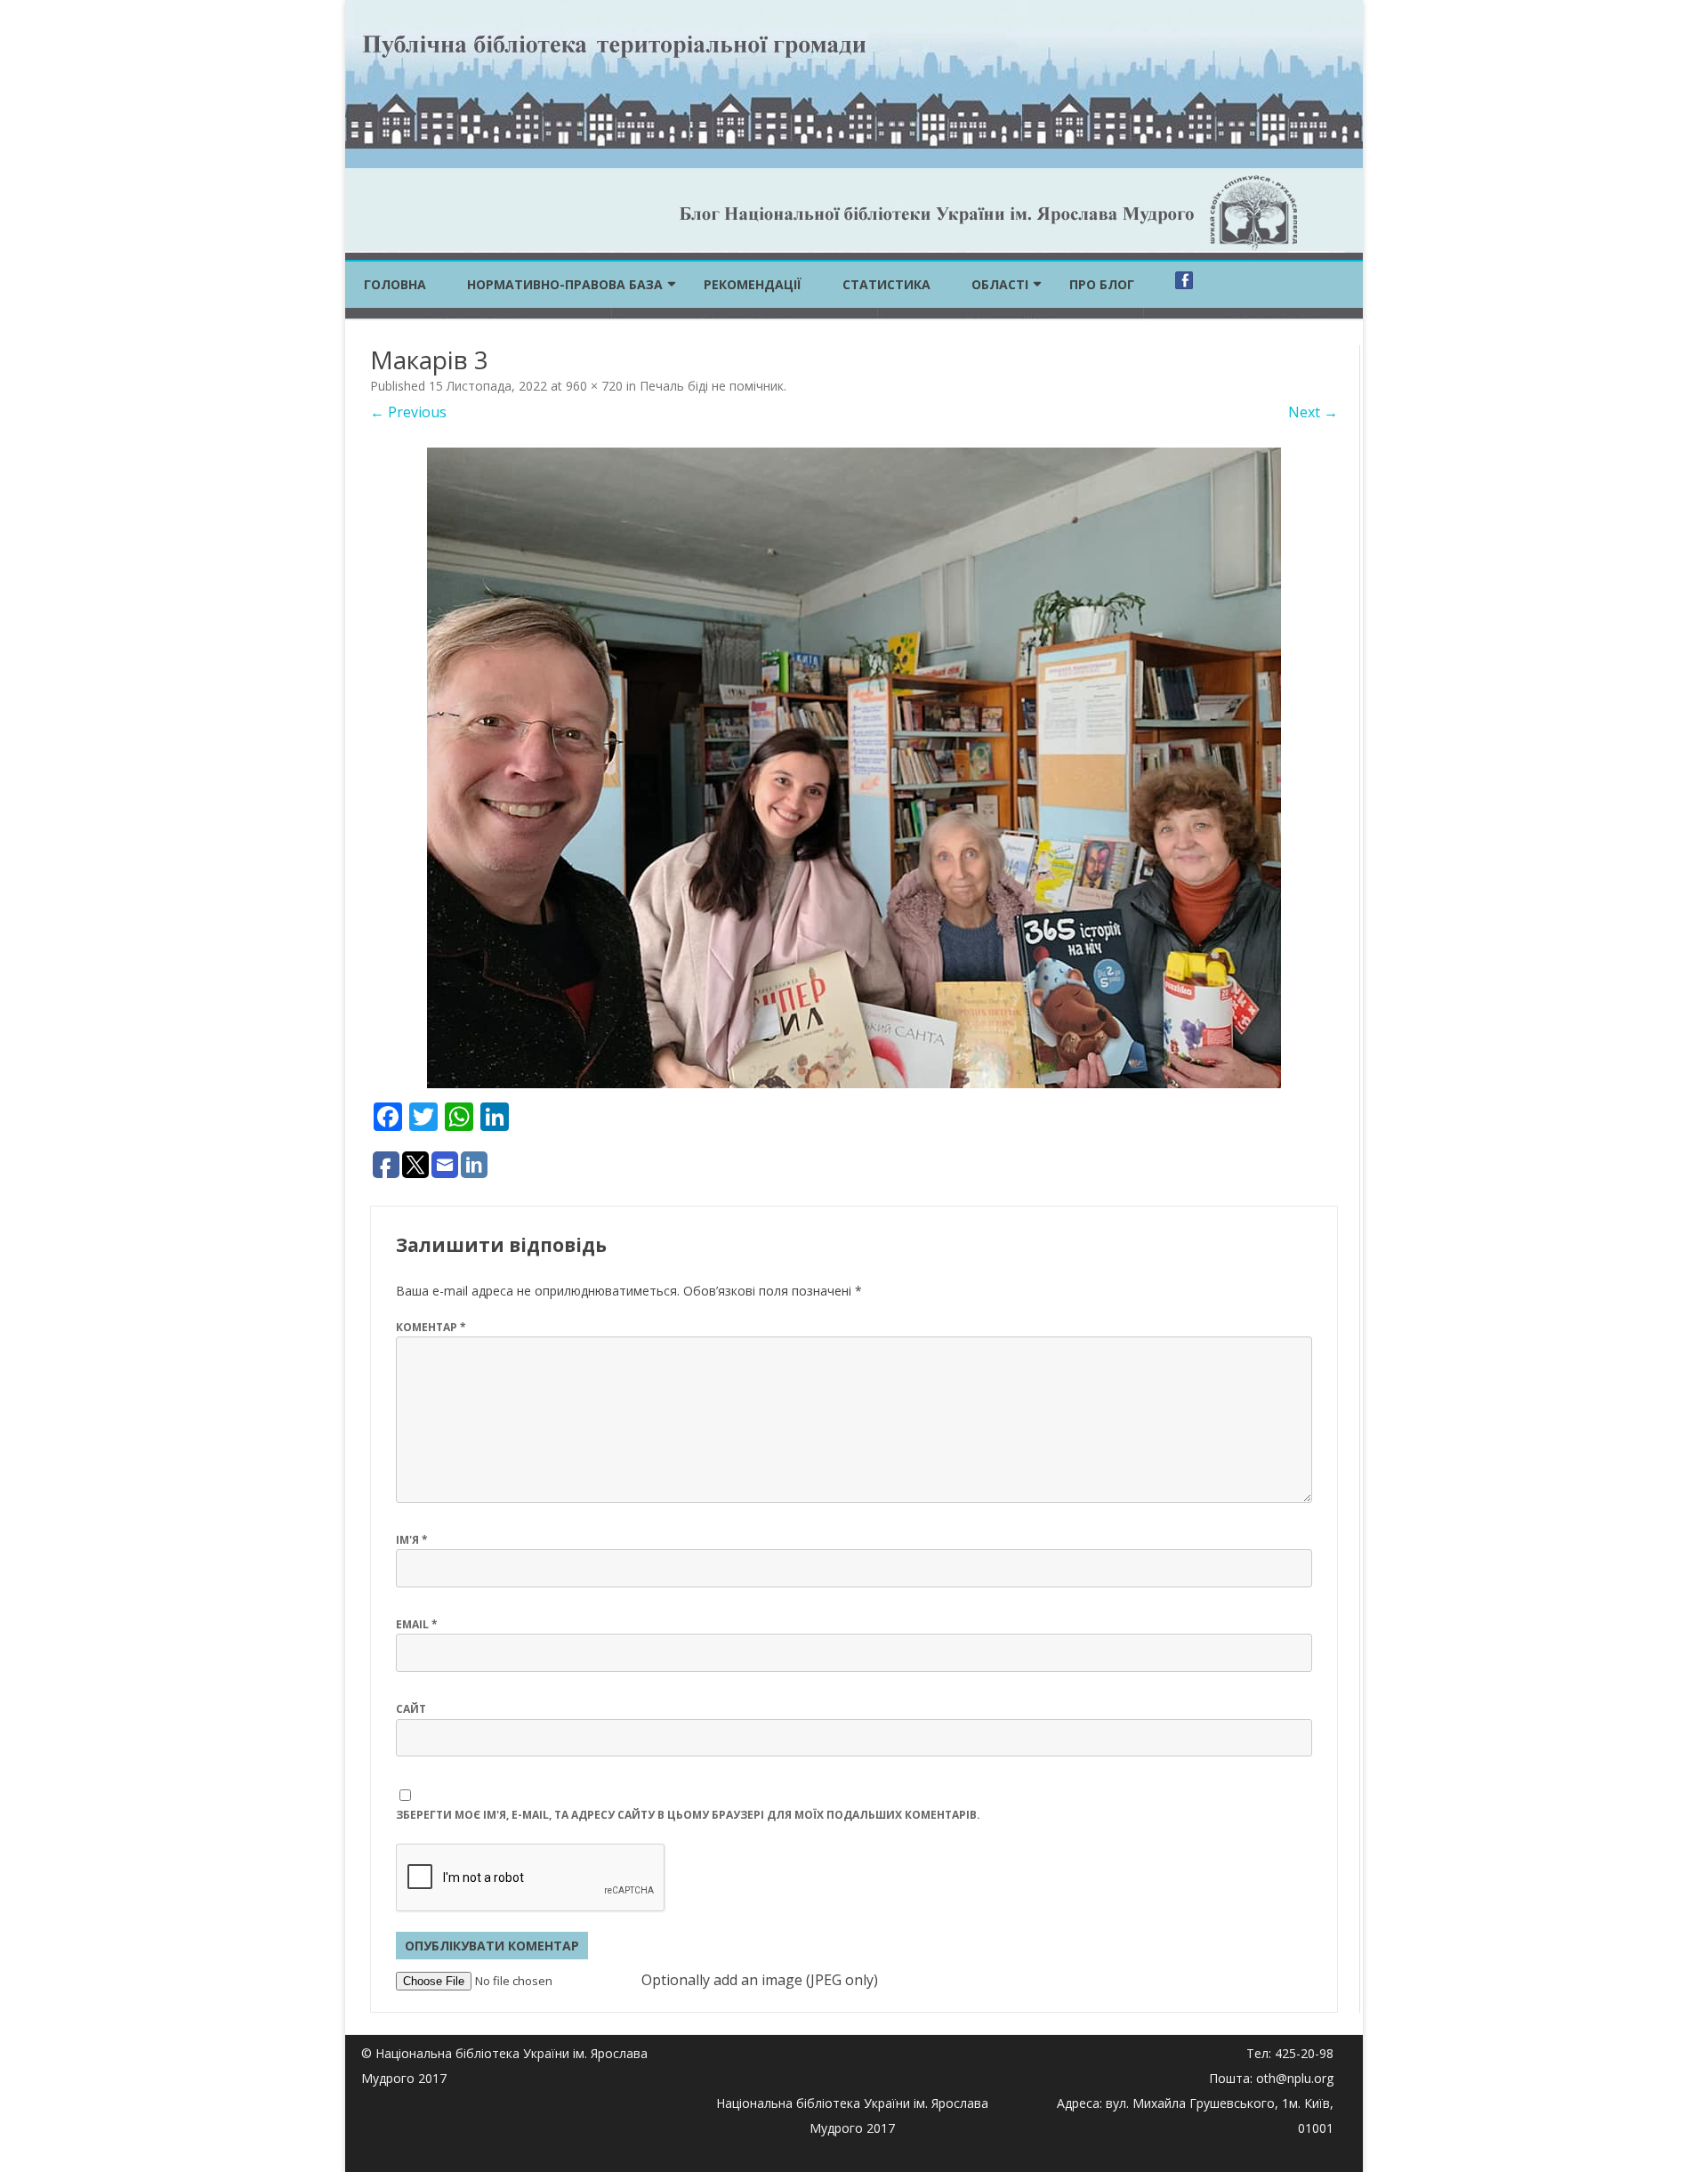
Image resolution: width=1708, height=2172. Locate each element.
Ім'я (412, 1540)
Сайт (411, 1709)
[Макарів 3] (854, 768)
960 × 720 (594, 386)
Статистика (886, 284)
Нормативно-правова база (565, 284)
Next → (1313, 412)
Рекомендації (753, 284)
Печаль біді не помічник (712, 386)
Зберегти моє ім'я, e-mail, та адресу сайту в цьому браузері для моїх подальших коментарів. (688, 1815)
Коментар (431, 1327)
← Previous (408, 412)
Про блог (1102, 284)
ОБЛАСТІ (1000, 284)
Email (417, 1624)
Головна (395, 284)
